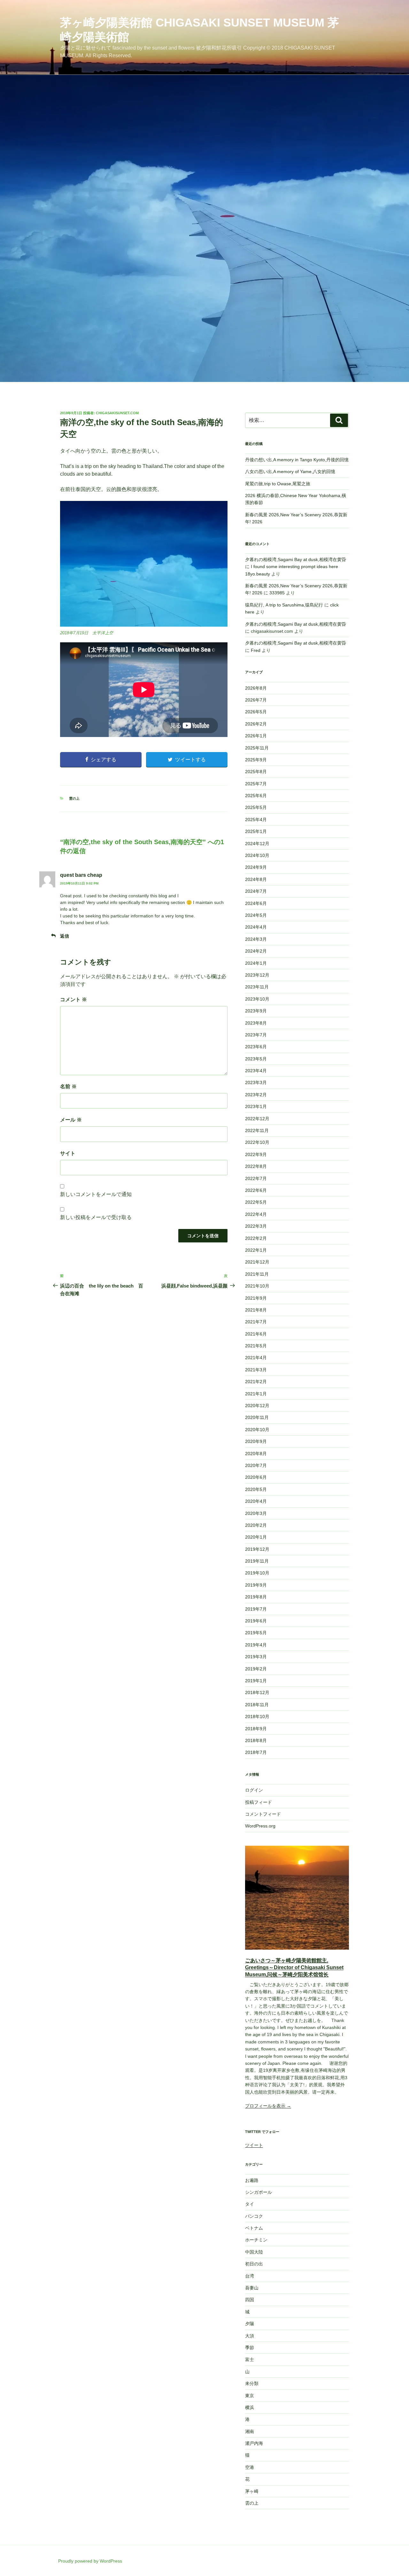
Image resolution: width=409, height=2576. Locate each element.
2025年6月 (256, 796)
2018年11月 (257, 1705)
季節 (250, 2348)
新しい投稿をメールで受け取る (96, 1217)
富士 (250, 2359)
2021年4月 (256, 1358)
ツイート (254, 2145)
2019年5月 (256, 1633)
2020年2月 (256, 1525)
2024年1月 (256, 963)
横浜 (250, 2407)
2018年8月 (256, 1740)
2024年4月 (256, 927)
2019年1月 (256, 1681)
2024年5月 (256, 915)
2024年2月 (256, 951)
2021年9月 (256, 1298)
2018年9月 (256, 1729)
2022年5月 (256, 1202)
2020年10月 (257, 1430)
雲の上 (74, 798)
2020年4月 (256, 1501)
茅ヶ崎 (252, 2491)
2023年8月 (256, 1023)
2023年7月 (256, 1035)
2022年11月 (257, 1130)
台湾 (250, 2276)
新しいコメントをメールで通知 (96, 1194)
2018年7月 (256, 1752)
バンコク (254, 2216)
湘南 (250, 2431)
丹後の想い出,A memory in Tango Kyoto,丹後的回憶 (297, 460)
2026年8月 (256, 688)
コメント (73, 999)
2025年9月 (256, 760)
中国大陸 (254, 2252)
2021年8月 (256, 1310)
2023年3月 (256, 1082)
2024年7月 (256, 891)
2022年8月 (256, 1166)
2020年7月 (256, 1465)
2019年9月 (256, 1585)
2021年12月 (257, 1262)
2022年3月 (256, 1226)
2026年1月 (256, 736)
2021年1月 (256, 1394)
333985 (277, 593)
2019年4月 (256, 1645)
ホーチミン (256, 2240)
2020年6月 (256, 1477)
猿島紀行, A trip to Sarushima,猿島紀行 (284, 605)
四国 (250, 2300)
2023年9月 (256, 1011)
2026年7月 (256, 700)
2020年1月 (256, 1537)
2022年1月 (256, 1250)
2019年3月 (256, 1657)
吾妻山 (252, 2288)
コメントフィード (263, 1814)
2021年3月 (256, 1370)
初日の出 (254, 2264)
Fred (256, 650)
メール (71, 1120)
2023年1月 (256, 1106)
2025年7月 (256, 784)
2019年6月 (256, 1621)
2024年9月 (256, 867)
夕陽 (250, 2324)
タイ (250, 2204)
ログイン (254, 1790)
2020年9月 (256, 1441)
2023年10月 (257, 999)
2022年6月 (256, 1190)
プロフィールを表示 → (268, 2106)
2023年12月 (257, 975)
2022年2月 (256, 1238)
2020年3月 (256, 1513)
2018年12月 (257, 1692)
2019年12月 (257, 1549)
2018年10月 (257, 1716)
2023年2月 (256, 1095)
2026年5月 (256, 712)
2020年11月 (257, 1417)
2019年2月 (256, 1669)
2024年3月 (256, 939)
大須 (250, 2336)
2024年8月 (256, 879)
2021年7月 (256, 1322)
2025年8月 (256, 772)
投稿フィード (259, 1802)
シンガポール (259, 2192)
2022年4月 (256, 1214)
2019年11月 (257, 1561)
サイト (68, 1153)
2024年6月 (256, 903)
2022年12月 (257, 1119)
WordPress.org (260, 1826)
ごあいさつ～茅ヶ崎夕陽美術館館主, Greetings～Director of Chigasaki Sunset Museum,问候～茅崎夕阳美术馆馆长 (294, 1968)
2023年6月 (256, 1047)
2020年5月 (256, 1489)
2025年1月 (256, 831)
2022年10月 (257, 1142)
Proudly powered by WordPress (90, 2561)
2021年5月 (256, 1346)
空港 (250, 2467)
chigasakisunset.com (117, 413)
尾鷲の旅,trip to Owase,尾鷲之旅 (278, 484)
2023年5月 (256, 1059)
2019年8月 (256, 1597)
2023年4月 (256, 1071)
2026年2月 (256, 724)
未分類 (252, 2383)
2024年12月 (257, 844)
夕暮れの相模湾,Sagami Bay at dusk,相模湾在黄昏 (296, 559)
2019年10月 (257, 1573)
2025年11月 (257, 748)
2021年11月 (257, 1274)
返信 (65, 936)
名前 (68, 1086)
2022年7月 (256, 1178)
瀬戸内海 (254, 2443)
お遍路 (252, 2180)
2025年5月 (256, 807)
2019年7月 (256, 1609)
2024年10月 (257, 855)
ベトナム (254, 2228)
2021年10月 (257, 1286)
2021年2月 (256, 1382)
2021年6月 (256, 1334)
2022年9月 (256, 1154)
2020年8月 (256, 1454)
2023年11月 (257, 987)
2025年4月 (256, 820)
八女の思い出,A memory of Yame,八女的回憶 (290, 472)
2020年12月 (257, 1406)
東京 (250, 2396)
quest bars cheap (81, 875)
